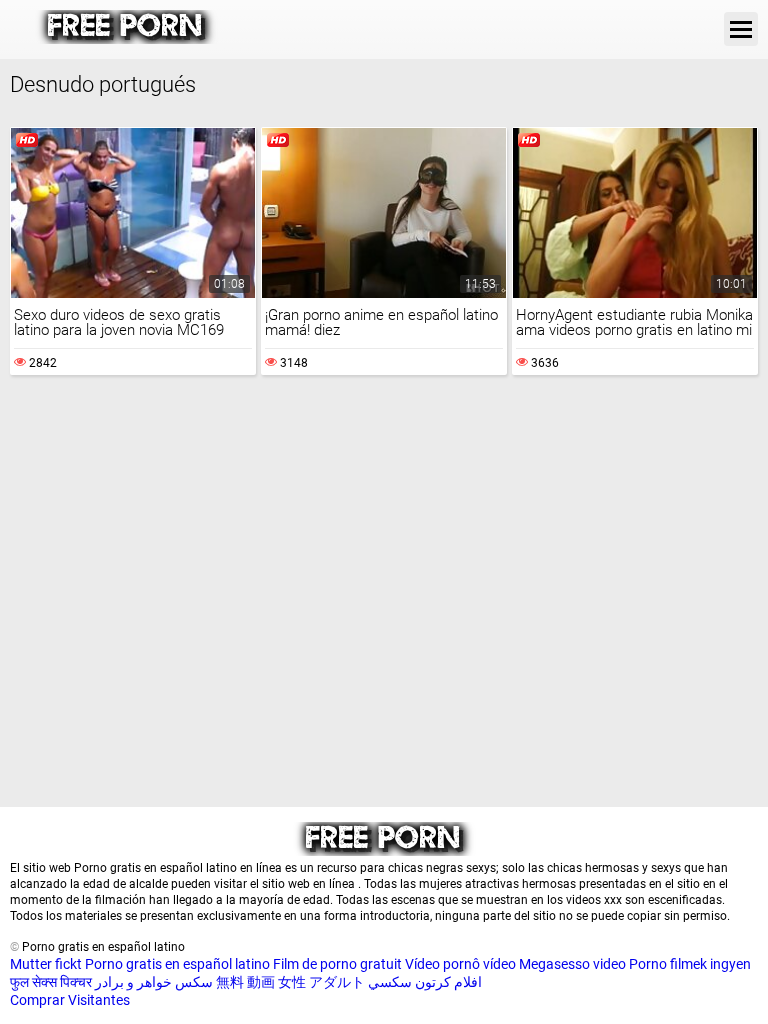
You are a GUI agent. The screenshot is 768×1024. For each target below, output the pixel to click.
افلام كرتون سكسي (425, 982)
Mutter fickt (46, 964)
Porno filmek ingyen (690, 964)
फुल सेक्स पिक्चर (51, 982)
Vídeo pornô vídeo (460, 964)
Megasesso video (572, 964)
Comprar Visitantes (70, 1000)
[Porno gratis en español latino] (126, 39)
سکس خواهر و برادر (154, 982)
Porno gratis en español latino (177, 964)
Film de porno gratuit (337, 964)
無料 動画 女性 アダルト (290, 982)
